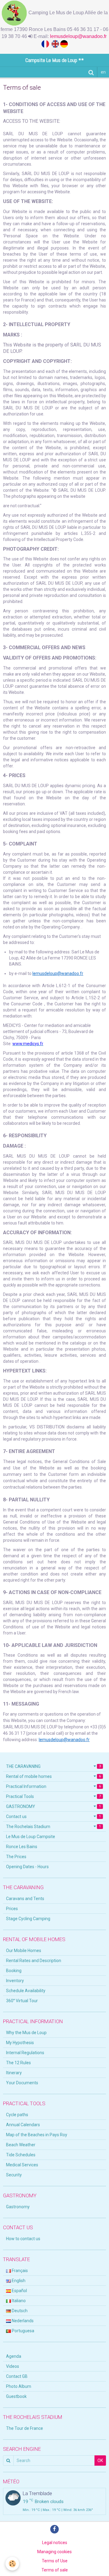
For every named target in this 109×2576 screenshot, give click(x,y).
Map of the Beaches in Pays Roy (37, 2135)
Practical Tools (53, 1796)
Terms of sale (55, 2570)
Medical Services (22, 2165)
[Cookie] (12, 2564)
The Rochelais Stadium (53, 1827)
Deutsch (19, 2311)
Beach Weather (21, 2145)
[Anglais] (56, 43)
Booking (14, 1971)
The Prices (16, 1857)
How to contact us (23, 2239)
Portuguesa (23, 2331)
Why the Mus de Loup (26, 2033)
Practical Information (53, 1786)
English (18, 2281)
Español (19, 2291)
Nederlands (22, 2321)
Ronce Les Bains (22, 1847)
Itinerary (14, 2073)
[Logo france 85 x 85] (46, 43)
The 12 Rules (18, 2063)
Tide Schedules (21, 2155)
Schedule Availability (26, 1991)
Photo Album (19, 2386)
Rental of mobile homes (53, 1776)
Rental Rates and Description (34, 1961)
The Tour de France (25, 2428)
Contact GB (17, 2376)
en (103, 72)
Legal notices (55, 2543)
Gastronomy (18, 2207)
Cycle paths (17, 2115)
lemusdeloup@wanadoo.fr (79, 36)
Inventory (15, 1981)
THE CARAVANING (53, 1766)
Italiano (18, 2301)
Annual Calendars (23, 2125)
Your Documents (22, 2083)
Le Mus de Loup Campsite (31, 1837)
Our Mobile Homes (24, 1951)
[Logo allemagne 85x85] (64, 43)
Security (14, 2175)
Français (19, 2271)
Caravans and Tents (25, 1899)
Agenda (14, 2356)
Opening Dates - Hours (27, 1867)
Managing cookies (54, 2552)
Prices (12, 1909)
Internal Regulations (25, 2053)
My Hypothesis (20, 2043)
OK (100, 2461)
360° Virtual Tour (22, 2001)
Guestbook (16, 2396)
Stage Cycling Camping (28, 1919)
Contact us (53, 1817)
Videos (13, 2366)
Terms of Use (55, 2561)
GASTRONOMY (53, 1806)
